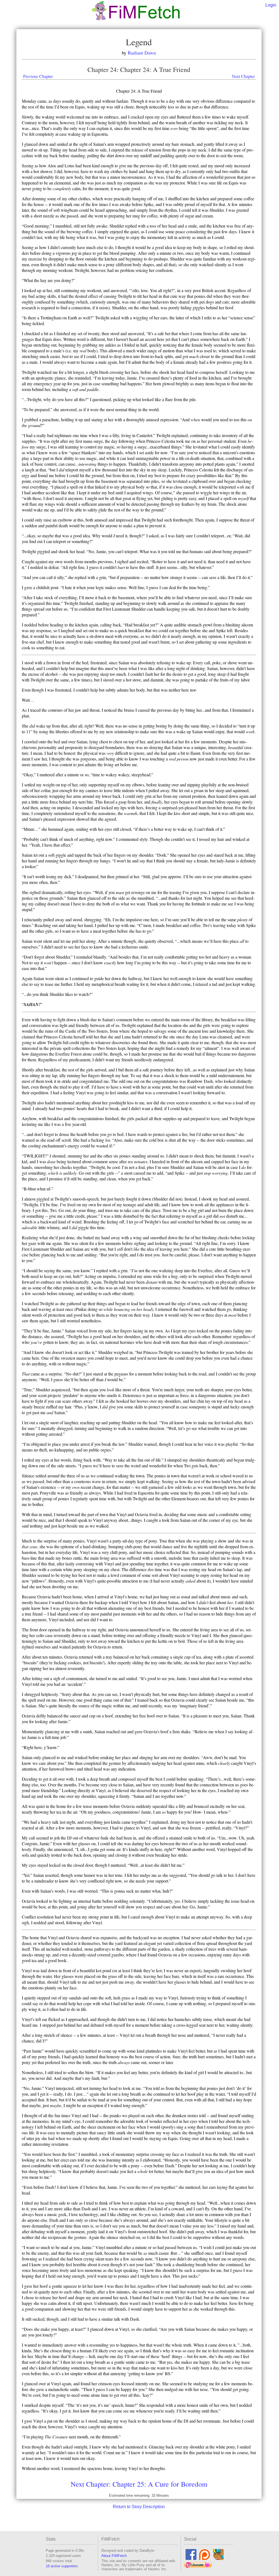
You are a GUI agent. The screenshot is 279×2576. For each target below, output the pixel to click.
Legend (139, 42)
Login (271, 5)
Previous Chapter (38, 76)
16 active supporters (62, 2566)
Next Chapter (243, 76)
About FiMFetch (114, 2556)
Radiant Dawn (142, 53)
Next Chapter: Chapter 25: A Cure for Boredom (139, 2484)
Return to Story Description (139, 2507)
